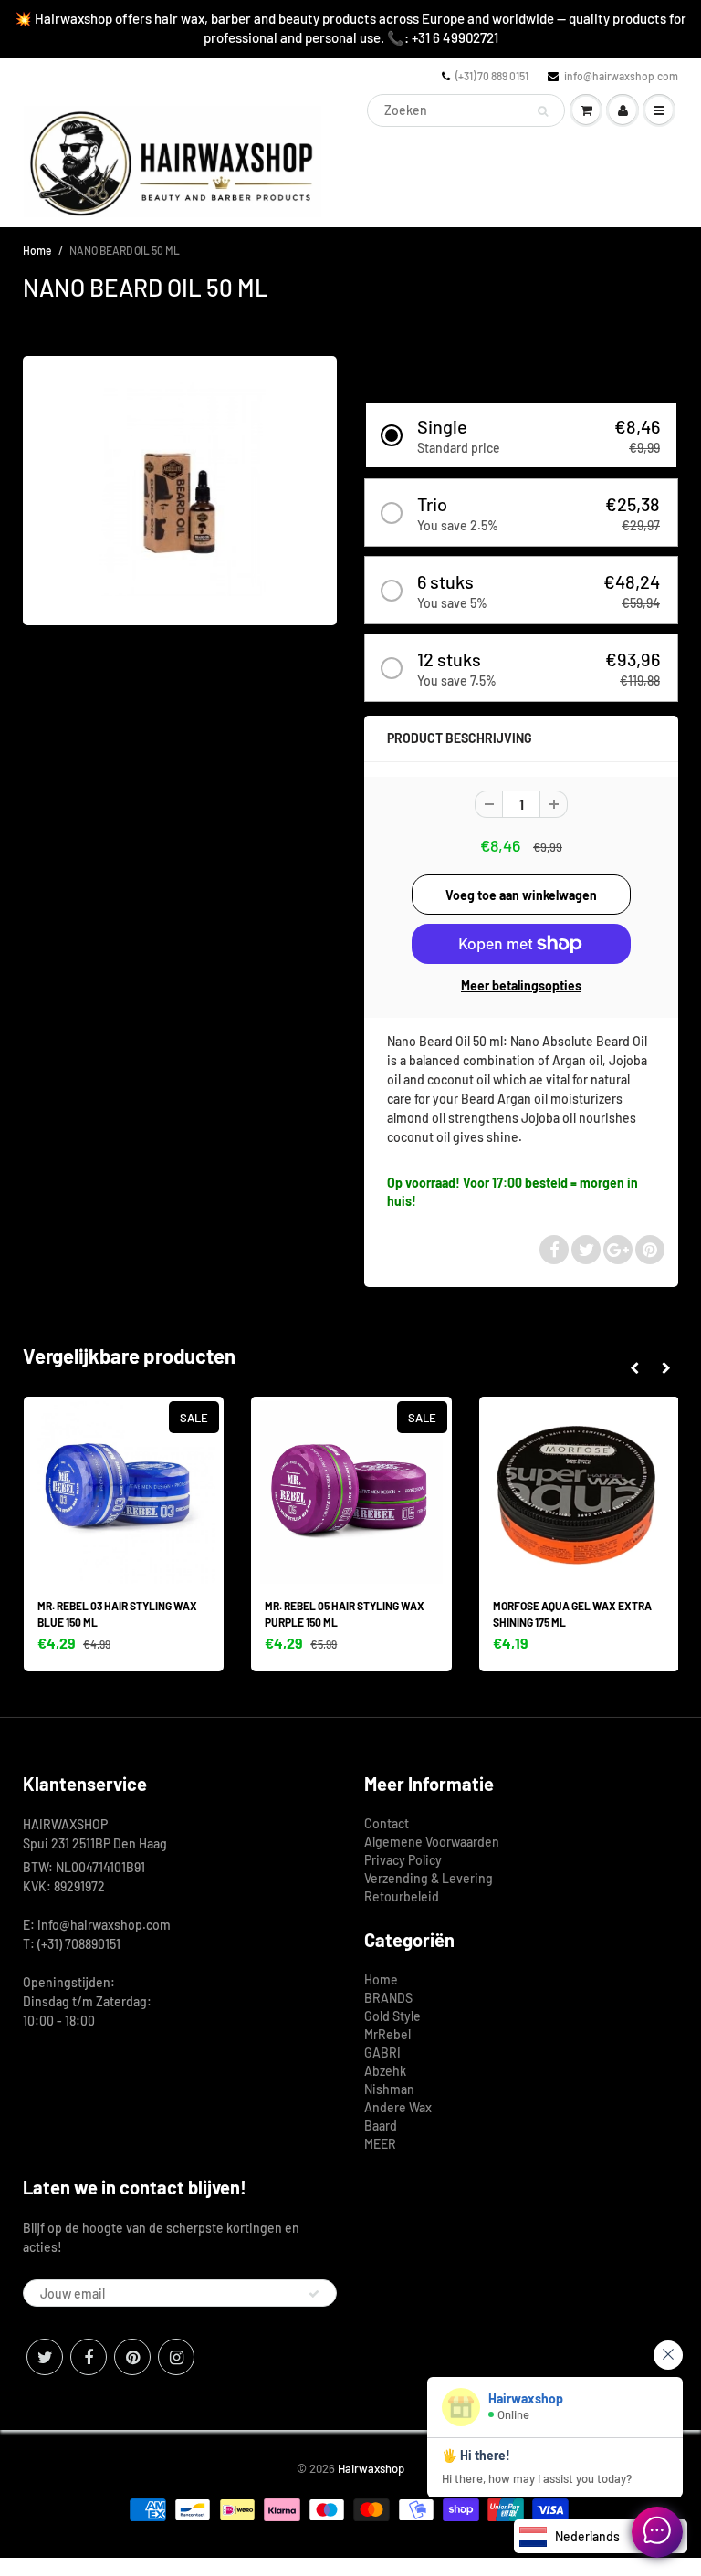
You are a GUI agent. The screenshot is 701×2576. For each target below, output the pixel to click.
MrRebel (387, 2034)
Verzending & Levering (429, 1878)
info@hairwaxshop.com (621, 76)
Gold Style (392, 2016)
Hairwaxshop (371, 2468)
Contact (387, 1823)
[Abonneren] (314, 2294)
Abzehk (385, 2071)
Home (37, 250)
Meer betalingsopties (521, 985)
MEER (380, 2144)
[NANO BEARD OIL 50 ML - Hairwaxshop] (180, 488)
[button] (521, 435)
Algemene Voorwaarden (432, 1842)
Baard (381, 2126)
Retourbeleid (402, 1896)
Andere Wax (398, 2107)
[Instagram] (176, 2357)
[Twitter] (45, 2357)
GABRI (382, 2052)
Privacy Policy (403, 1860)
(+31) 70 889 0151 (492, 76)
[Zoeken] (543, 111)
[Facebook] (89, 2357)
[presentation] (634, 1368)
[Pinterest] (132, 2357)
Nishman (389, 2089)
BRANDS (388, 1998)
